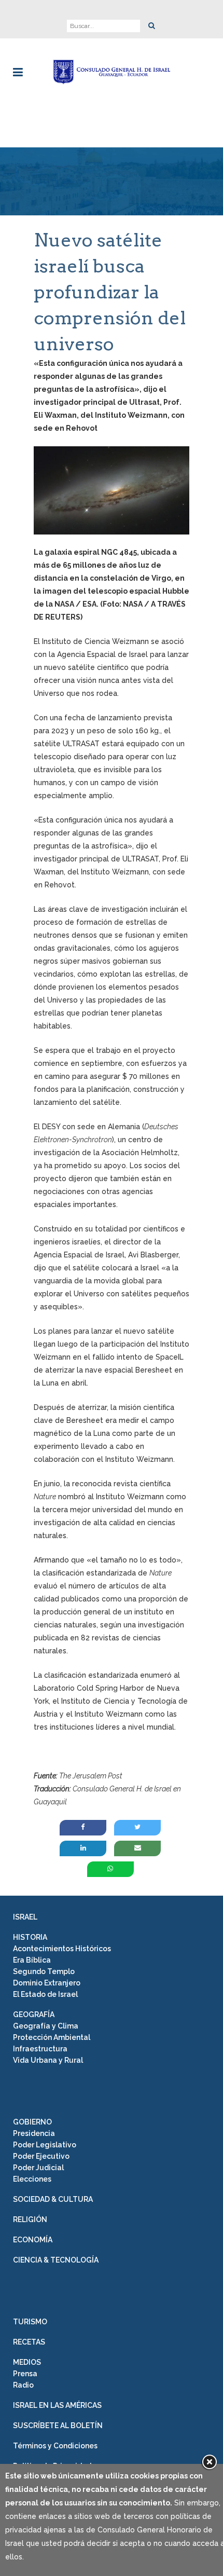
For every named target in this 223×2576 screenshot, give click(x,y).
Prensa (25, 2374)
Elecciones (32, 2179)
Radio (23, 2385)
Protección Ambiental (52, 2037)
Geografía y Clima (46, 2026)
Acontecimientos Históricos (62, 1949)
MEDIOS (27, 2362)
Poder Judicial (38, 2168)
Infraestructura (40, 2049)
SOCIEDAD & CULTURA (53, 2199)
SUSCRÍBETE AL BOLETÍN (58, 2426)
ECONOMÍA (33, 2240)
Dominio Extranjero (47, 1983)
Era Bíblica (32, 1960)
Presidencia (34, 2133)
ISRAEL (25, 1917)
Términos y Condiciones (55, 2446)
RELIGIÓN (30, 2219)
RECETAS (29, 2342)
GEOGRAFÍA (34, 2015)
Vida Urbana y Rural (48, 2060)
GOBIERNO (32, 2122)
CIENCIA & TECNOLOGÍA (56, 2260)
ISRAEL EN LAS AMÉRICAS (57, 2405)
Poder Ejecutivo (41, 2156)
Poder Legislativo (45, 2145)
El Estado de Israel (45, 1994)
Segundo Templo (44, 1971)
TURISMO (30, 2322)
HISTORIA (30, 1937)
